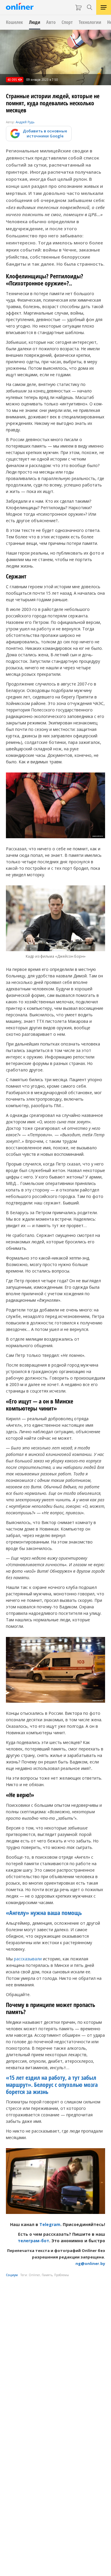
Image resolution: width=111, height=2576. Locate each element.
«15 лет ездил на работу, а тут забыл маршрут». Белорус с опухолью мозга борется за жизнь (52, 2085)
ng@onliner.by (90, 2263)
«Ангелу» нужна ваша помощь (44, 1913)
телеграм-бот (33, 2241)
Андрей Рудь (25, 122)
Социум (12, 2275)
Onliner (34, 2275)
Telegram (50, 2224)
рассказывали (28, 1959)
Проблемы (62, 2275)
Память (47, 2275)
